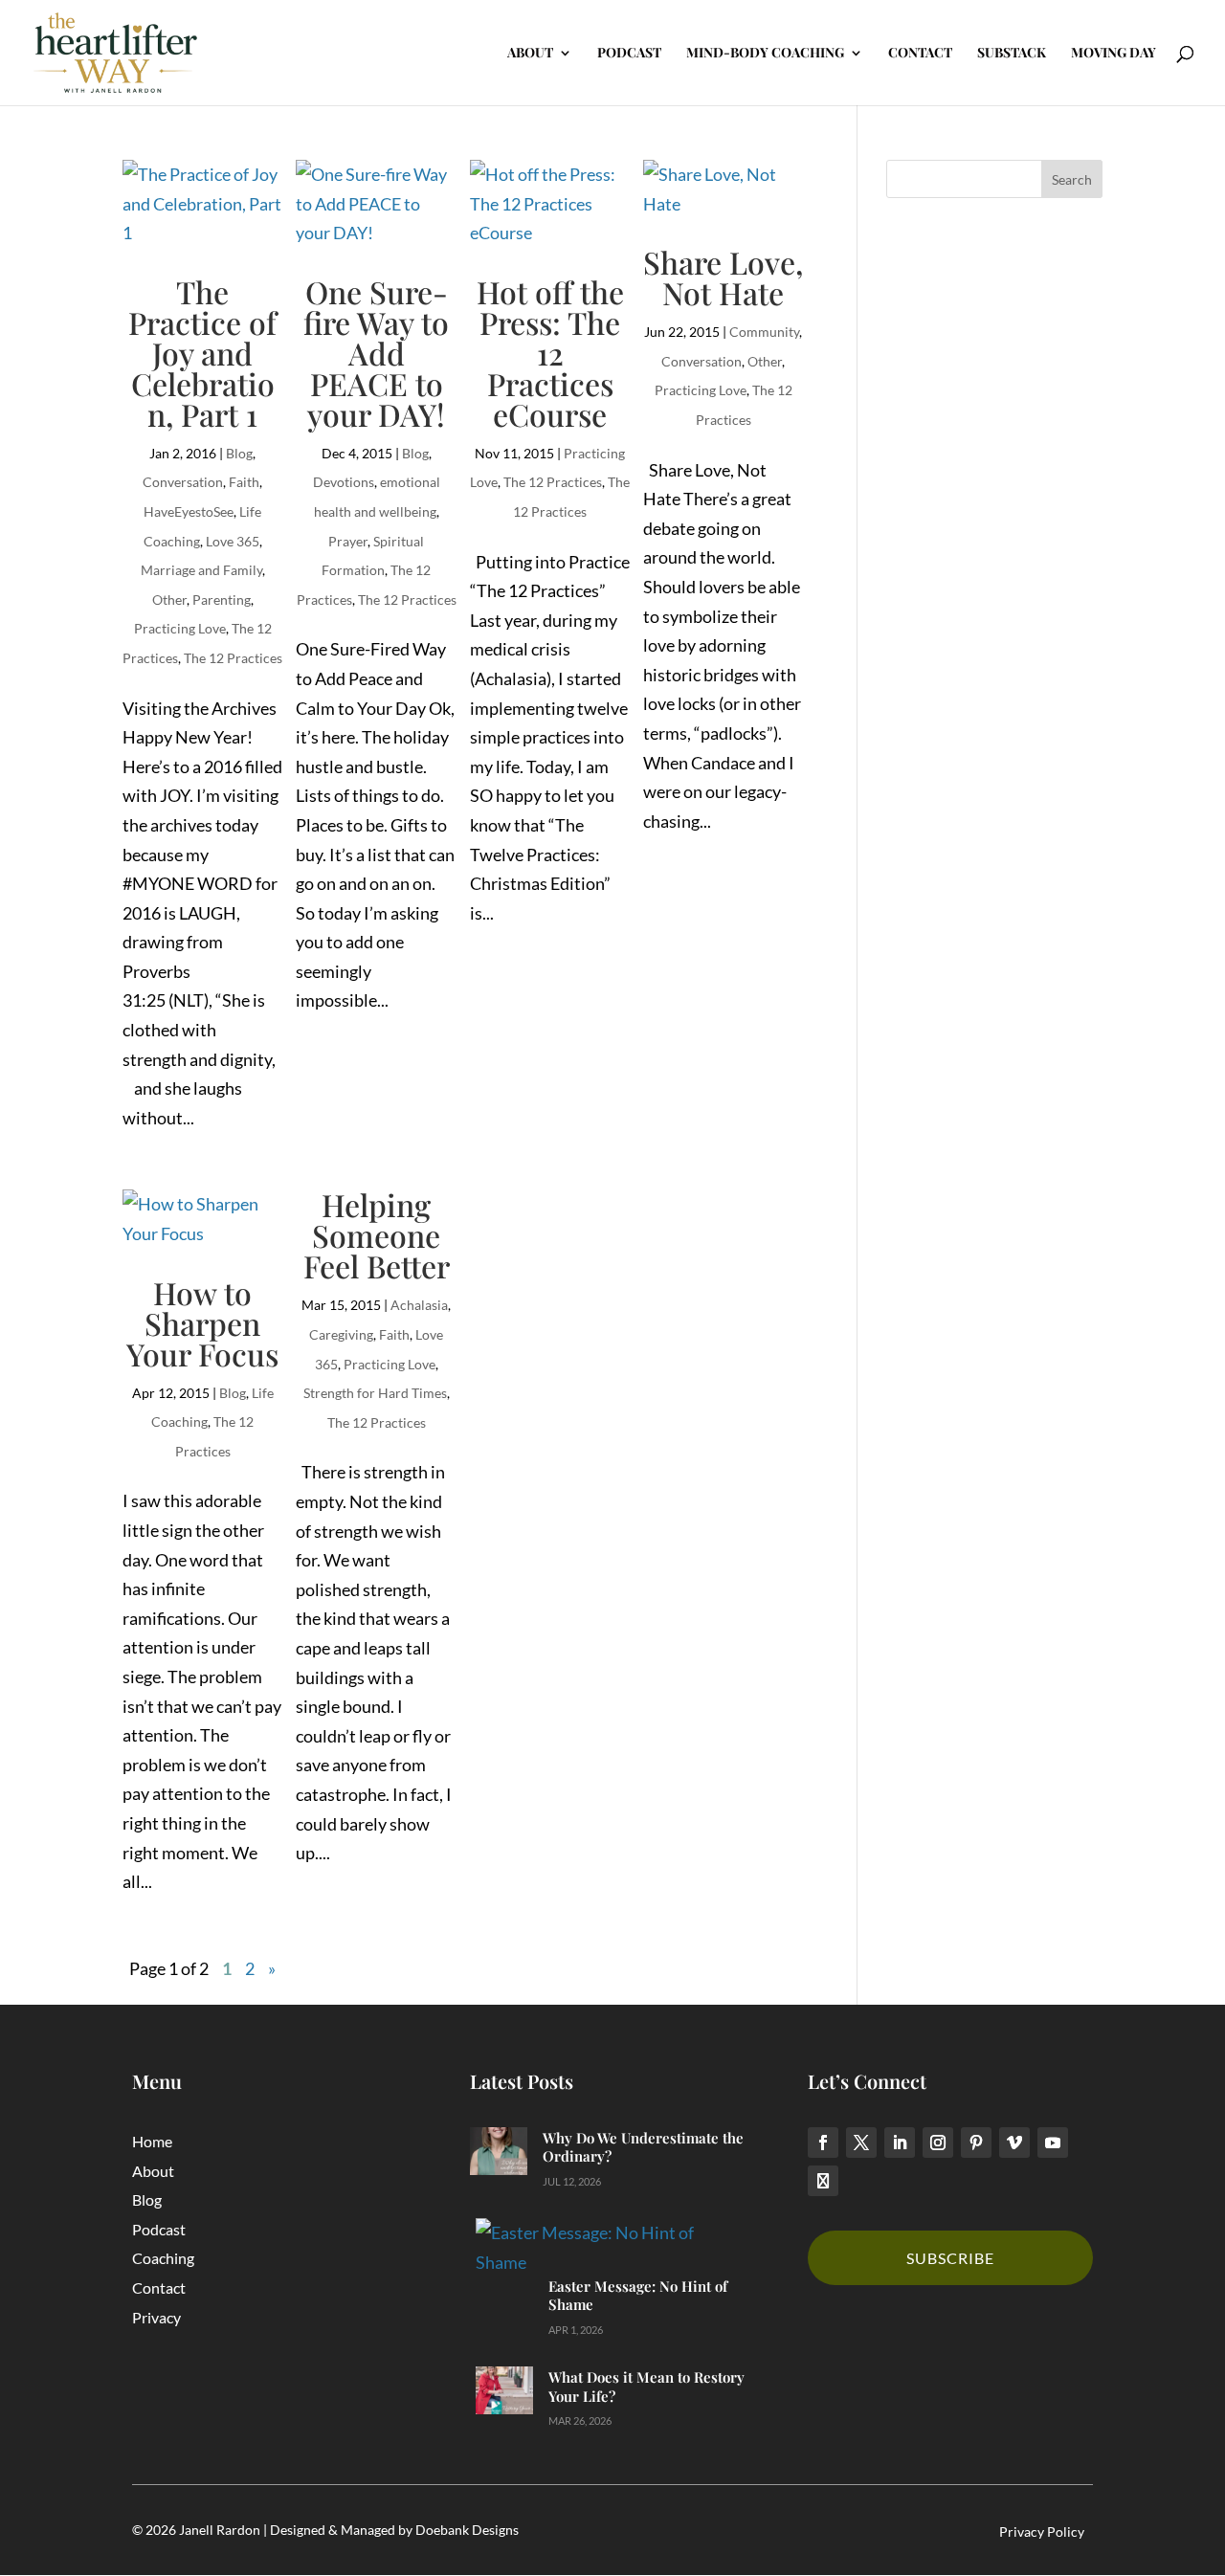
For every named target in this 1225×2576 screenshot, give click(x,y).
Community (764, 332)
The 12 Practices (233, 658)
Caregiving (341, 1334)
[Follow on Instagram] (938, 2143)
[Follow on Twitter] (861, 2143)
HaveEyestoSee (189, 511)
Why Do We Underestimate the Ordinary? (643, 2147)
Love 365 (233, 541)
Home (152, 2141)
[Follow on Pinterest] (976, 2143)
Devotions (344, 482)
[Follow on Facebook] (823, 2143)
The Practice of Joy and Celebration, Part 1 (202, 353)
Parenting (222, 600)
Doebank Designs (467, 2530)
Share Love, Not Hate (723, 277)
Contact (159, 2287)
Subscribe (950, 2258)
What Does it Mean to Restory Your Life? (646, 2387)
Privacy (156, 2317)
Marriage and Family (201, 570)
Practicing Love (180, 628)
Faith (244, 482)
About (153, 2171)
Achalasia (419, 1305)
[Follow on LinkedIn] (900, 2143)
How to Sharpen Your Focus (202, 1323)
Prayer (348, 541)
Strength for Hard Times (375, 1393)
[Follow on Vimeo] (1014, 2143)
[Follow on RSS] (823, 2181)
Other (169, 600)
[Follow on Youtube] (1053, 2143)
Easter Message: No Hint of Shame (638, 2296)
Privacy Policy (1042, 2532)
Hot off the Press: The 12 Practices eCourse (550, 353)
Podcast (159, 2229)
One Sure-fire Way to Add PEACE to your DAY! (376, 353)
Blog (239, 453)
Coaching (163, 2258)
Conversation (183, 482)
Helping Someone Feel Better (377, 1235)
